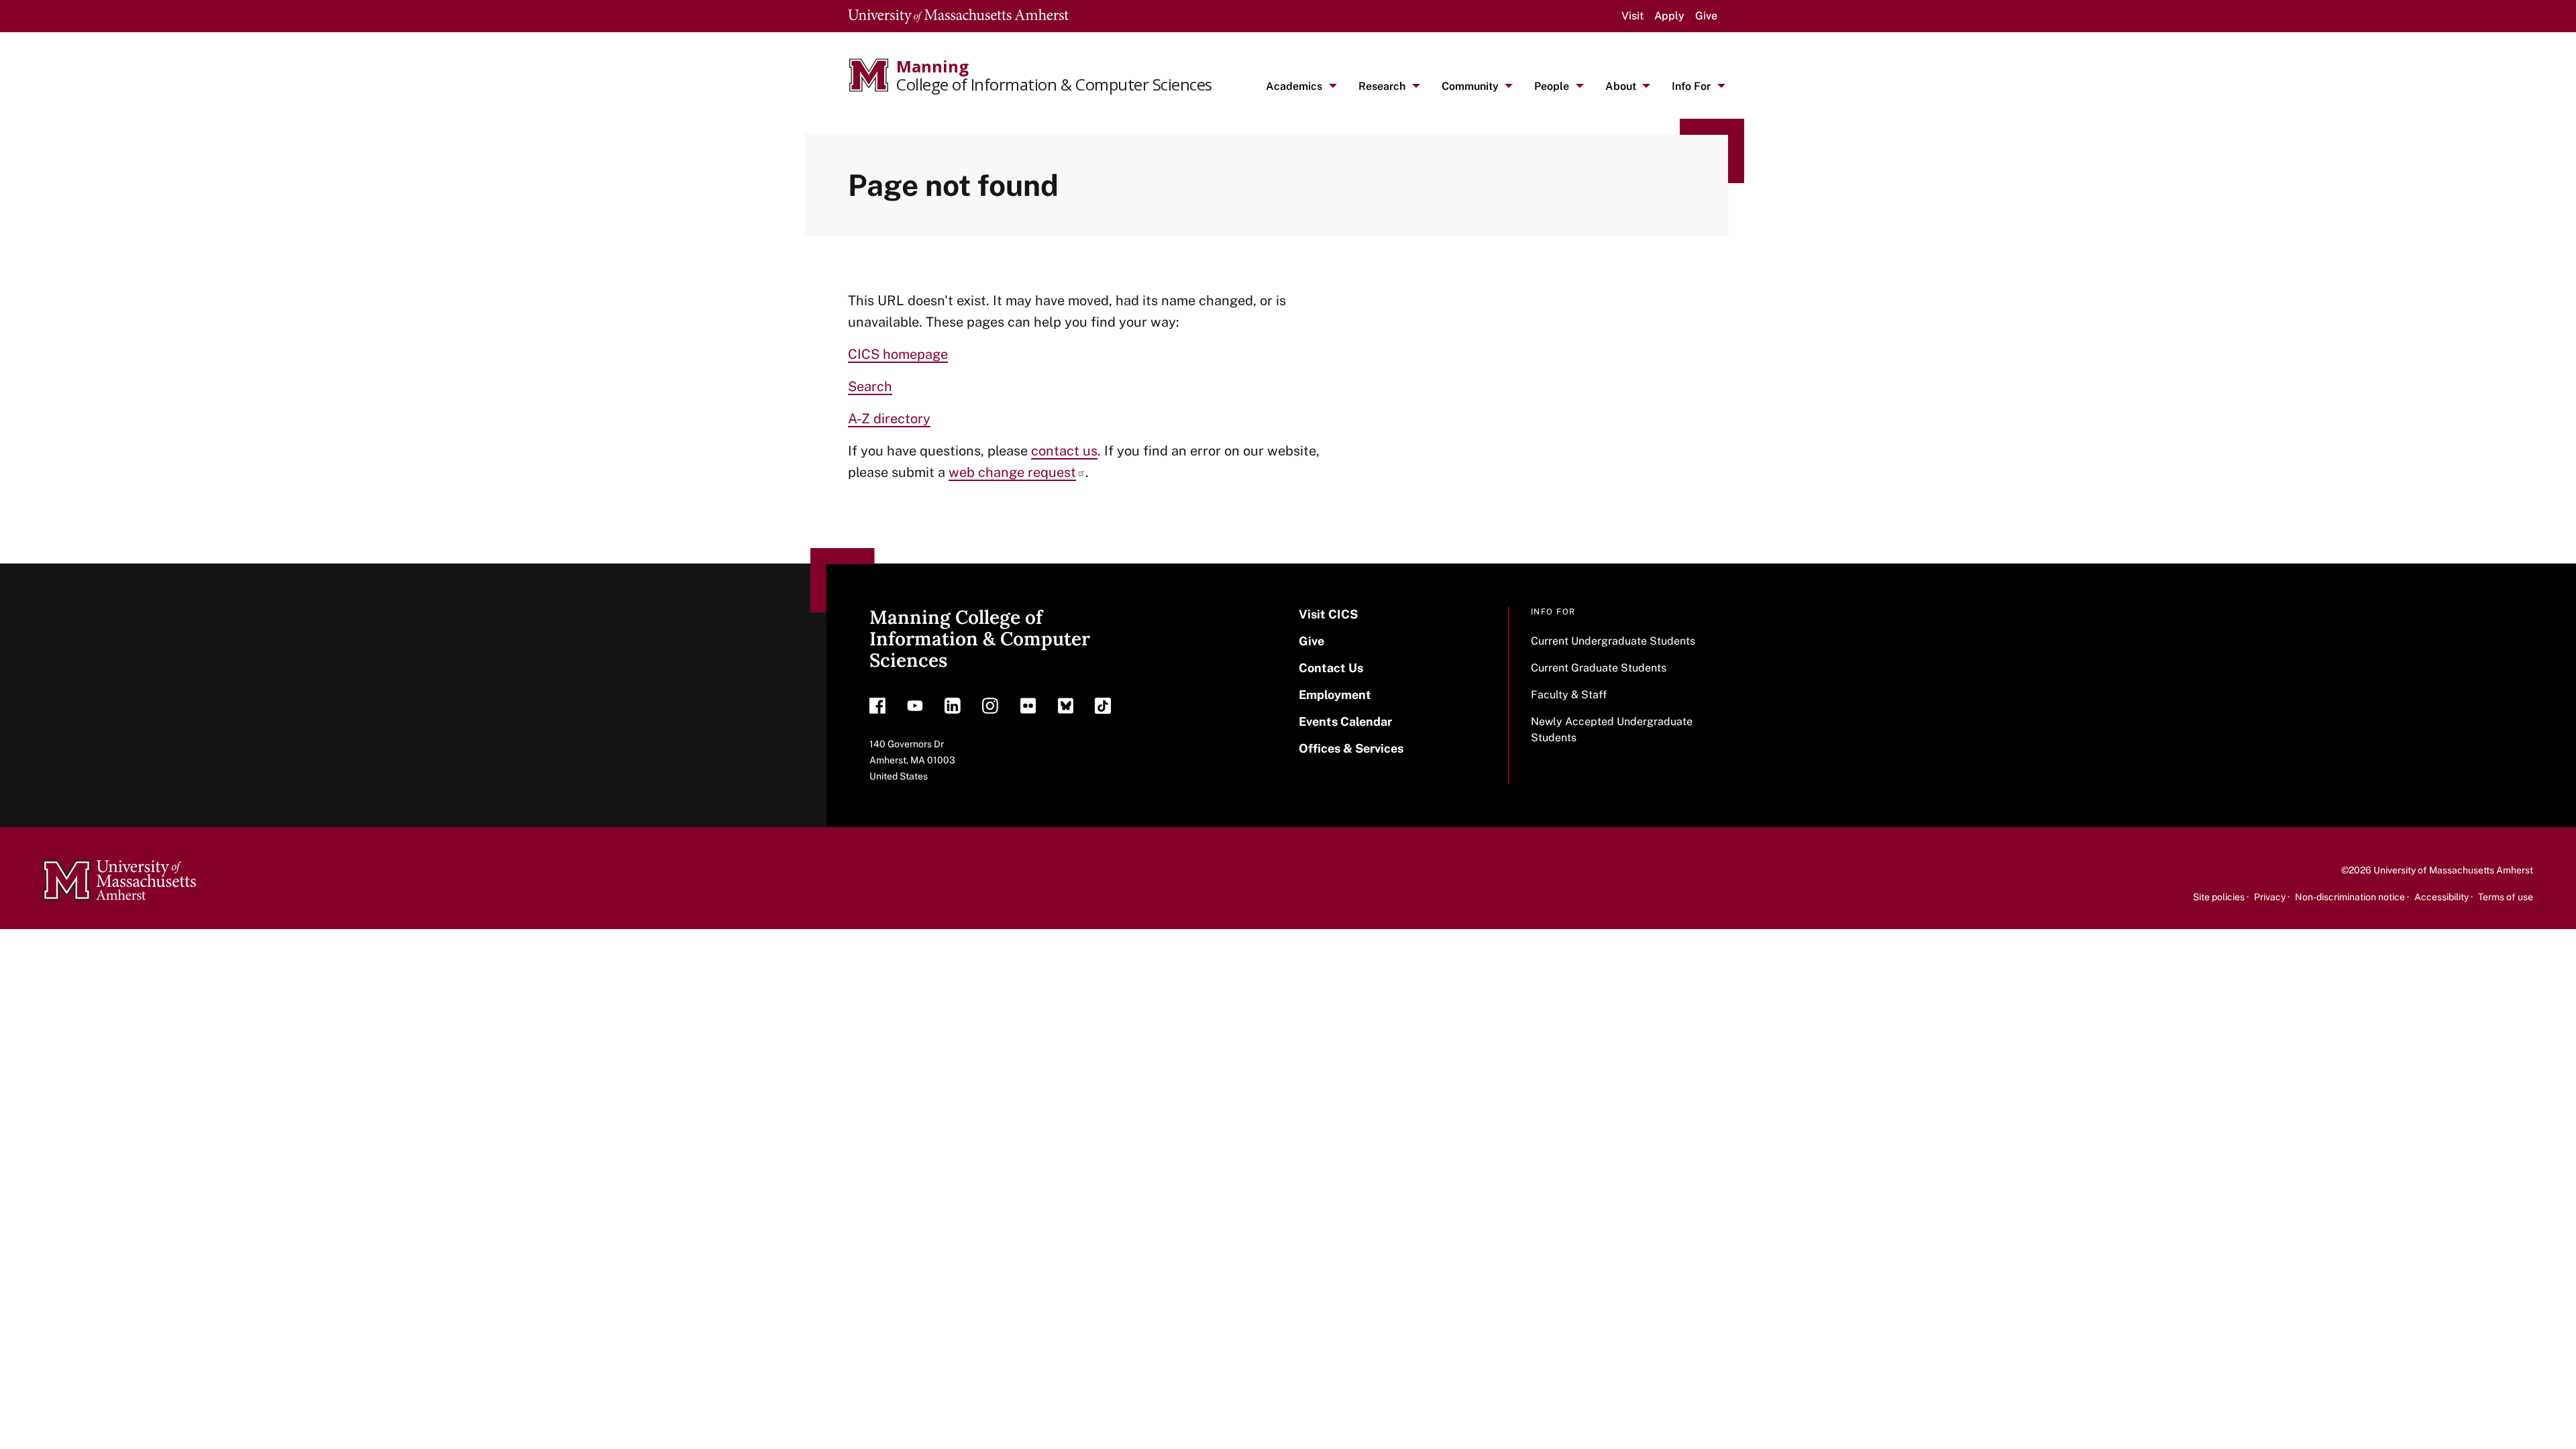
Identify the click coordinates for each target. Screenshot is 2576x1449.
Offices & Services (1351, 748)
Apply (1669, 16)
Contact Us (1331, 668)
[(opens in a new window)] (877, 709)
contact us (1064, 451)
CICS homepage (898, 354)
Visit (1632, 16)
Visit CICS (1328, 614)
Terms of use (2506, 897)
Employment (1335, 695)
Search (870, 386)
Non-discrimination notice (2350, 897)
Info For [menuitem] (1691, 86)
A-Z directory (889, 419)
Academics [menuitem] (1294, 86)
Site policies (2219, 897)
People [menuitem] (1552, 86)
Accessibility (2441, 897)
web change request (1012, 472)
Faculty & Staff (1569, 695)
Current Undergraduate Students (1613, 641)
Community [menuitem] (1470, 86)
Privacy (2270, 897)
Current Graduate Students (1599, 668)
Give (1706, 16)
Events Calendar (1345, 721)
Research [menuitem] (1382, 86)
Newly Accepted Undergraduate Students (1612, 730)
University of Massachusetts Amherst (2453, 870)
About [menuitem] (1621, 86)
